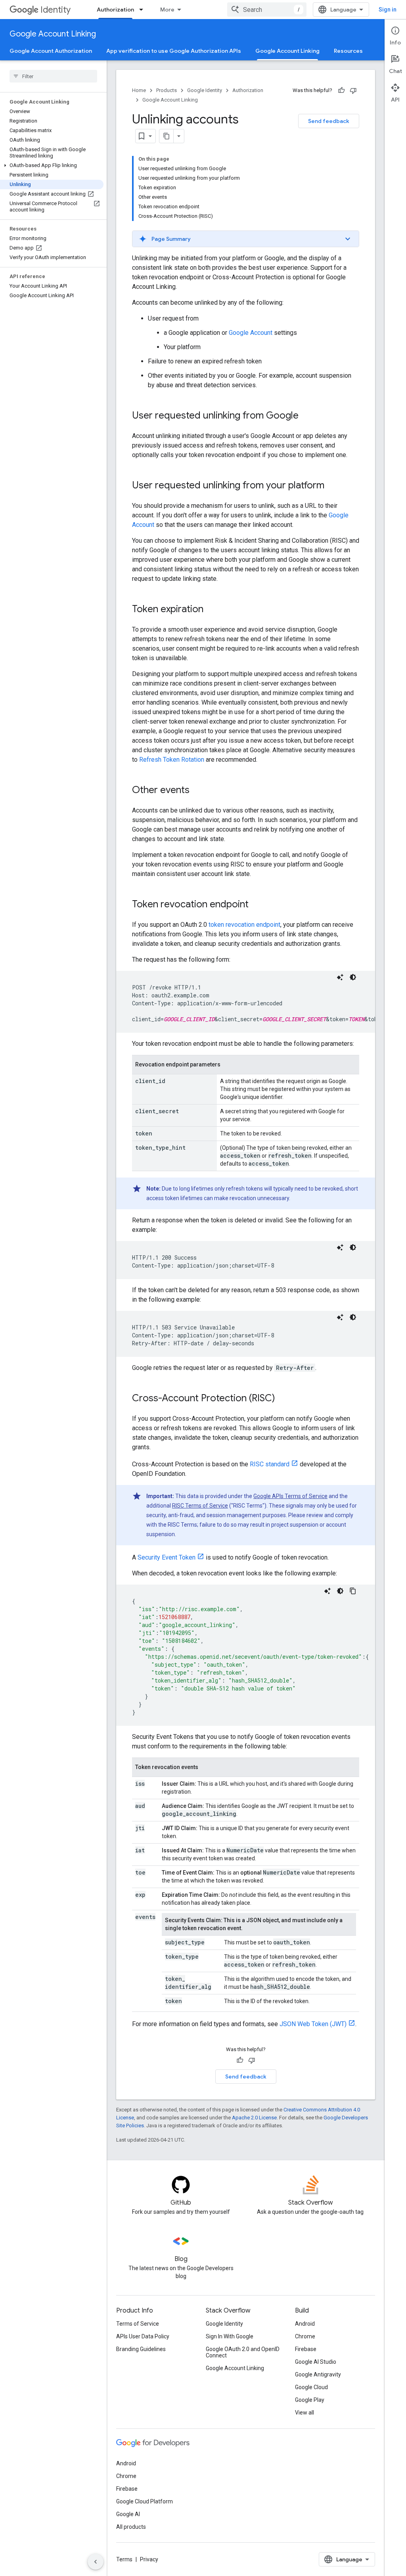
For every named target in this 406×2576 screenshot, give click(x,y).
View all (304, 2413)
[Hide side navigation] (96, 2562)
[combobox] (267, 10)
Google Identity (205, 90)
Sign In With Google (230, 2336)
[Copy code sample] (353, 1591)
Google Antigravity (318, 2374)
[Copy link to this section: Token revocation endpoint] (257, 905)
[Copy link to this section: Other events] (197, 791)
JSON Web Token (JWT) (313, 2024)
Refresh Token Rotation (172, 760)
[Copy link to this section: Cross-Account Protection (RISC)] (283, 1399)
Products (167, 90)
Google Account (251, 333)
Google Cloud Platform (145, 2501)
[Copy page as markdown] (167, 136)
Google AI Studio (316, 2362)
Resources (348, 51)
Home (139, 90)
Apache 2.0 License (254, 2118)
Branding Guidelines (141, 2349)
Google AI (128, 2514)
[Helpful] (341, 90)
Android (305, 2324)
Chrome (305, 2336)
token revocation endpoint (244, 925)
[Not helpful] (353, 90)
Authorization (115, 10)
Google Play (310, 2400)
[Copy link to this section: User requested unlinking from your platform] (332, 486)
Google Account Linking (53, 34)
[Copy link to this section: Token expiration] (211, 610)
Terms (124, 2559)
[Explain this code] (340, 977)
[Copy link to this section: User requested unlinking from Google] (306, 416)
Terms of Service (138, 2324)
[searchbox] (53, 76)
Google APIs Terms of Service (290, 1496)
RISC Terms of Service (200, 1506)
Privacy (149, 2559)
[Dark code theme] (353, 977)
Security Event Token (167, 1557)
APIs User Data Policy (143, 2336)
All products (131, 2527)
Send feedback (329, 121)
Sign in (388, 10)
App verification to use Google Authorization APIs (174, 51)
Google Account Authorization (51, 51)
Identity (56, 10)
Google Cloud (311, 2387)
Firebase (306, 2349)
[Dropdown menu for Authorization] (144, 10)
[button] (52, 165)
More (167, 10)
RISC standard (270, 1464)
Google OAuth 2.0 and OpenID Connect (243, 2352)
